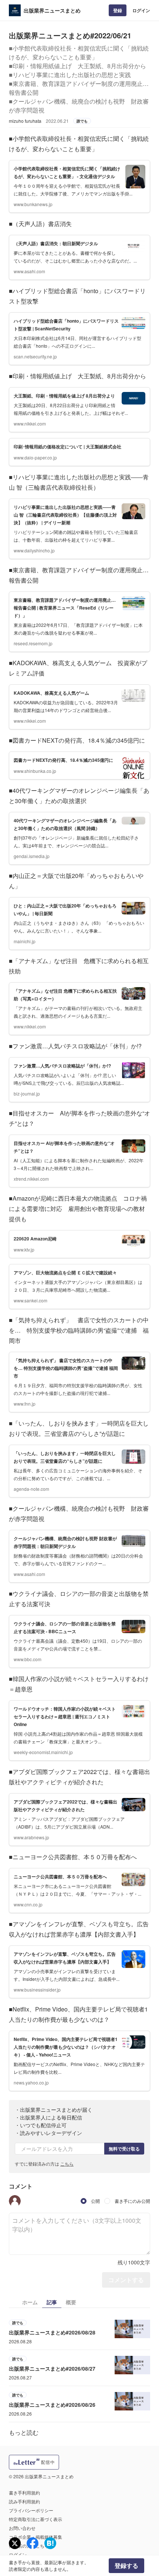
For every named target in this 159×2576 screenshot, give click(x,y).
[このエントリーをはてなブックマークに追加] (50, 2543)
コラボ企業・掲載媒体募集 (35, 2537)
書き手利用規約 (24, 2492)
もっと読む (24, 2432)
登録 (118, 10)
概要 (71, 2302)
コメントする (126, 2280)
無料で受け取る (124, 2149)
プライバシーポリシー (31, 2510)
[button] (15, 2201)
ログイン (141, 10)
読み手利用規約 (24, 2501)
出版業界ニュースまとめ (52, 10)
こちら (67, 2164)
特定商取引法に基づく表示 (35, 2519)
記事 (52, 2302)
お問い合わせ (22, 2528)
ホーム (30, 2302)
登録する (126, 2565)
